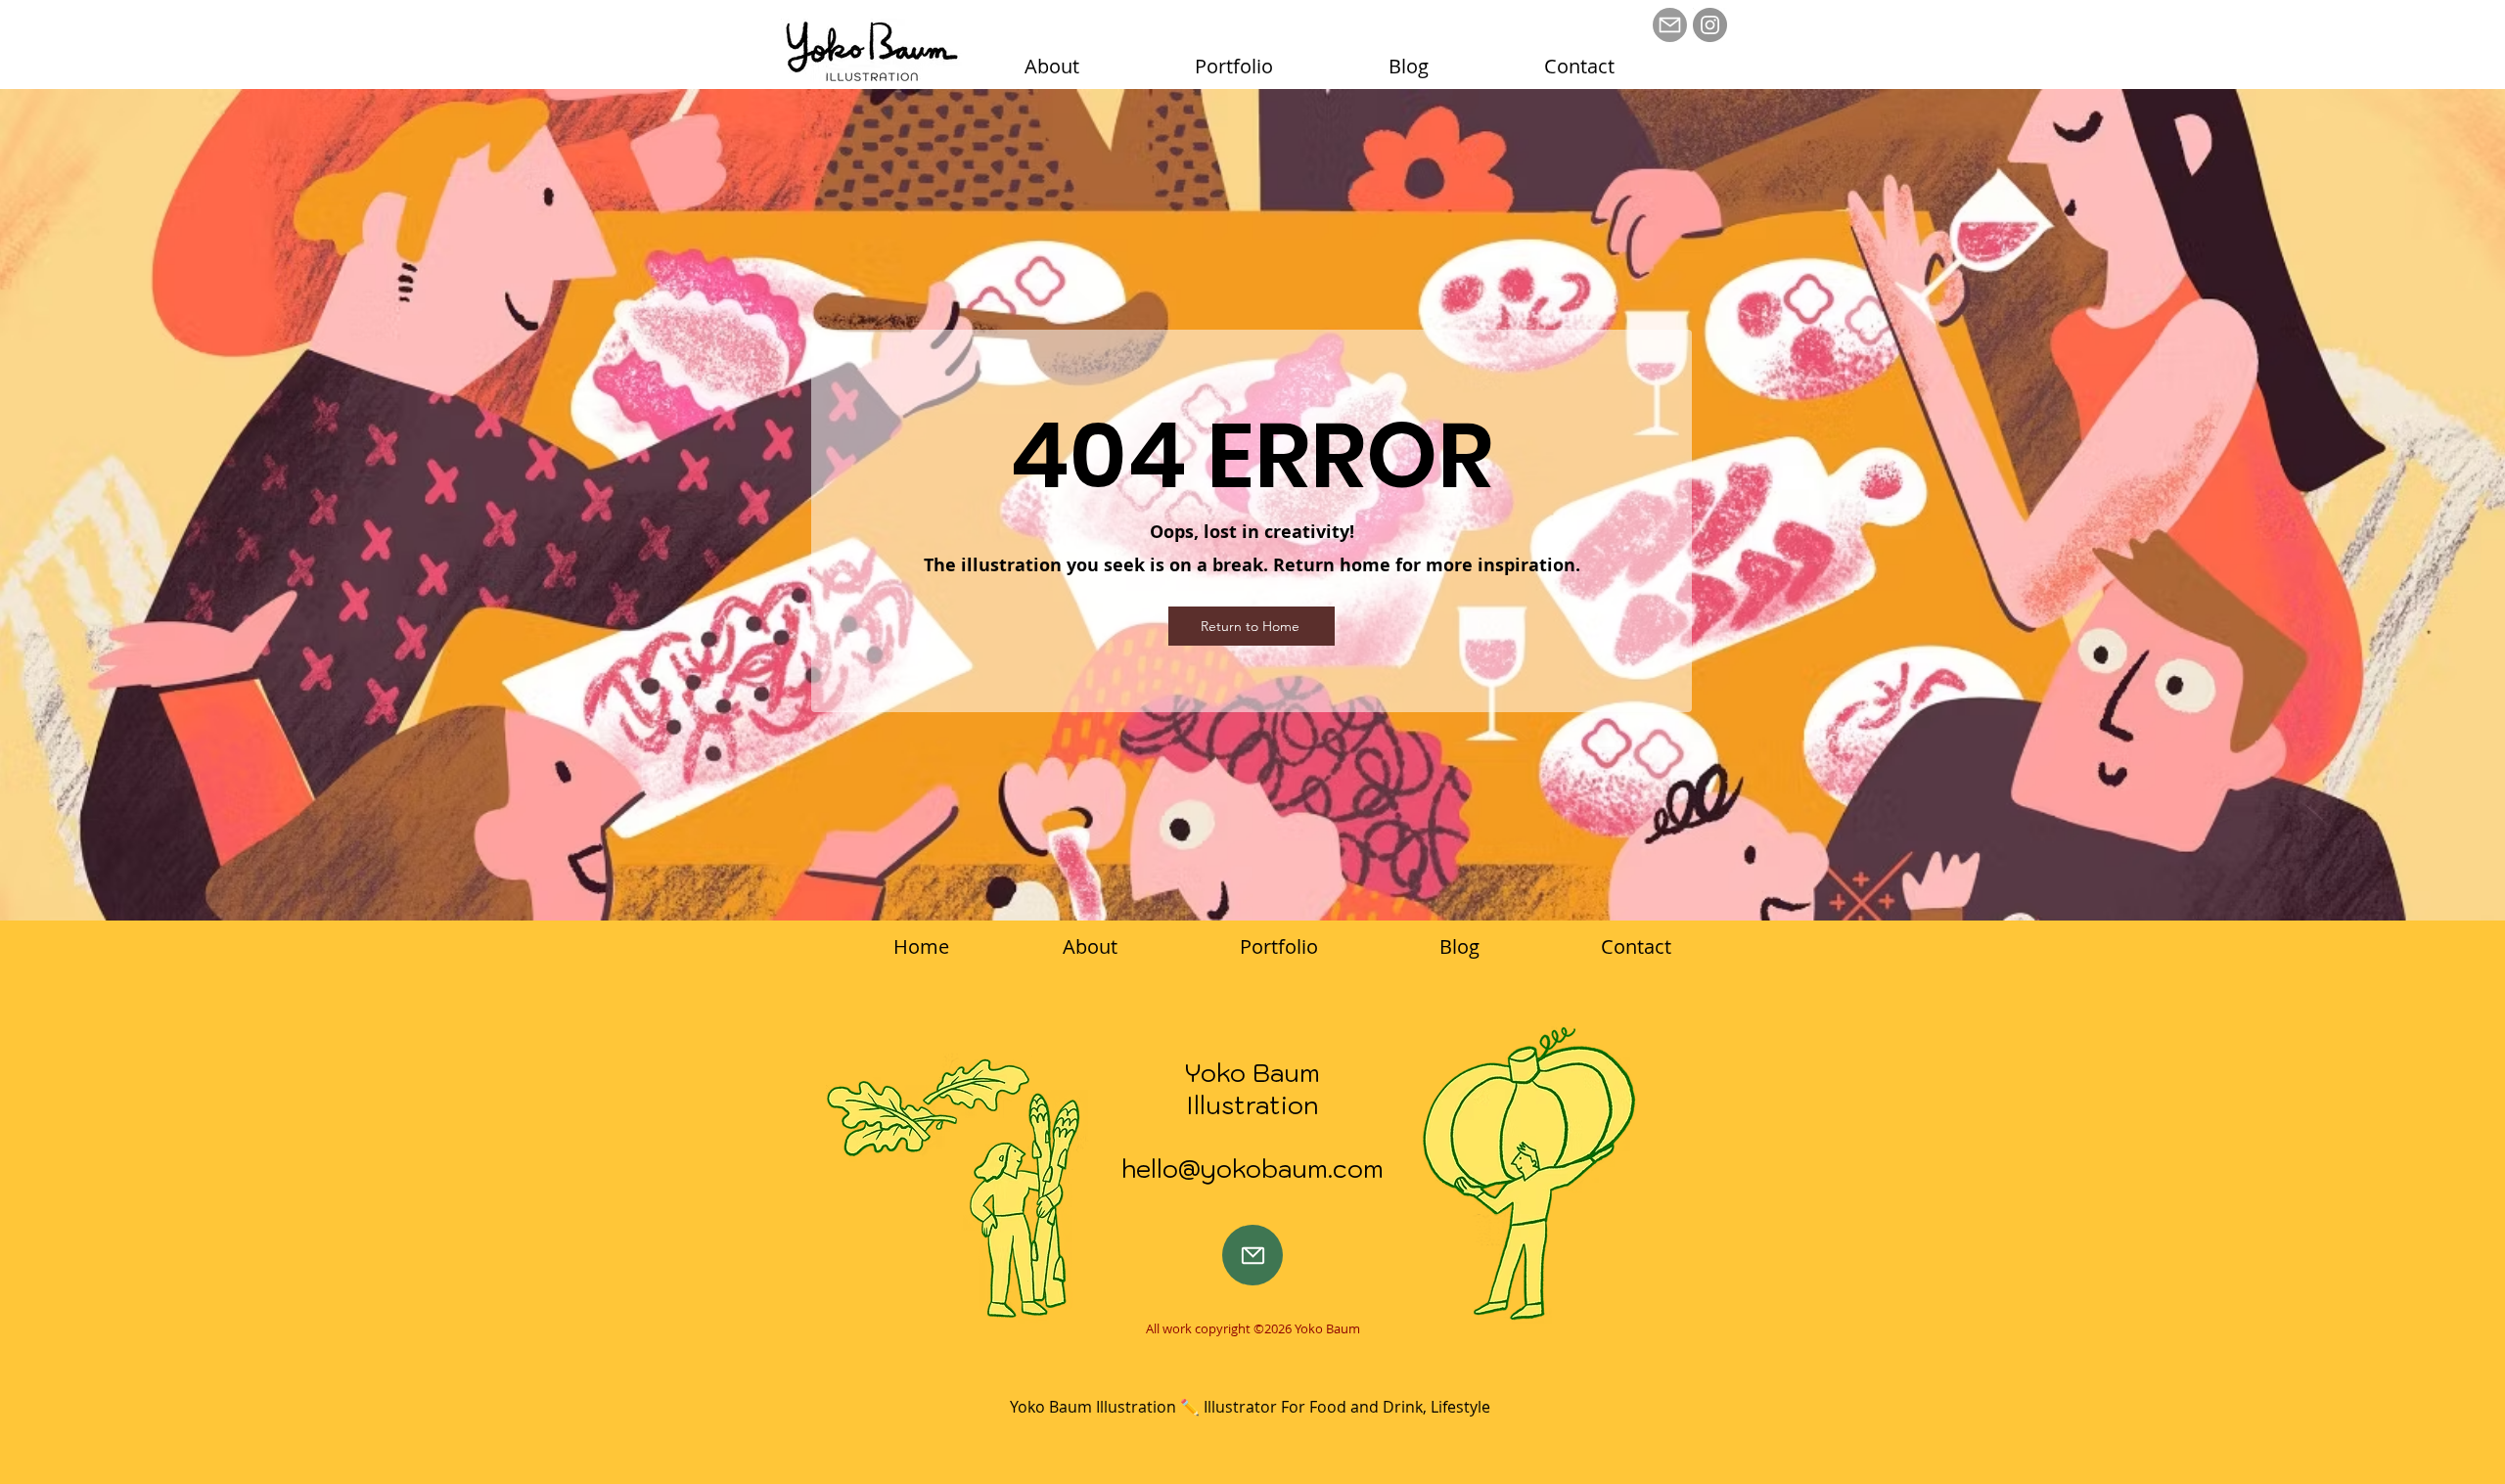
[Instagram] (1710, 25)
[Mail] (1670, 25)
